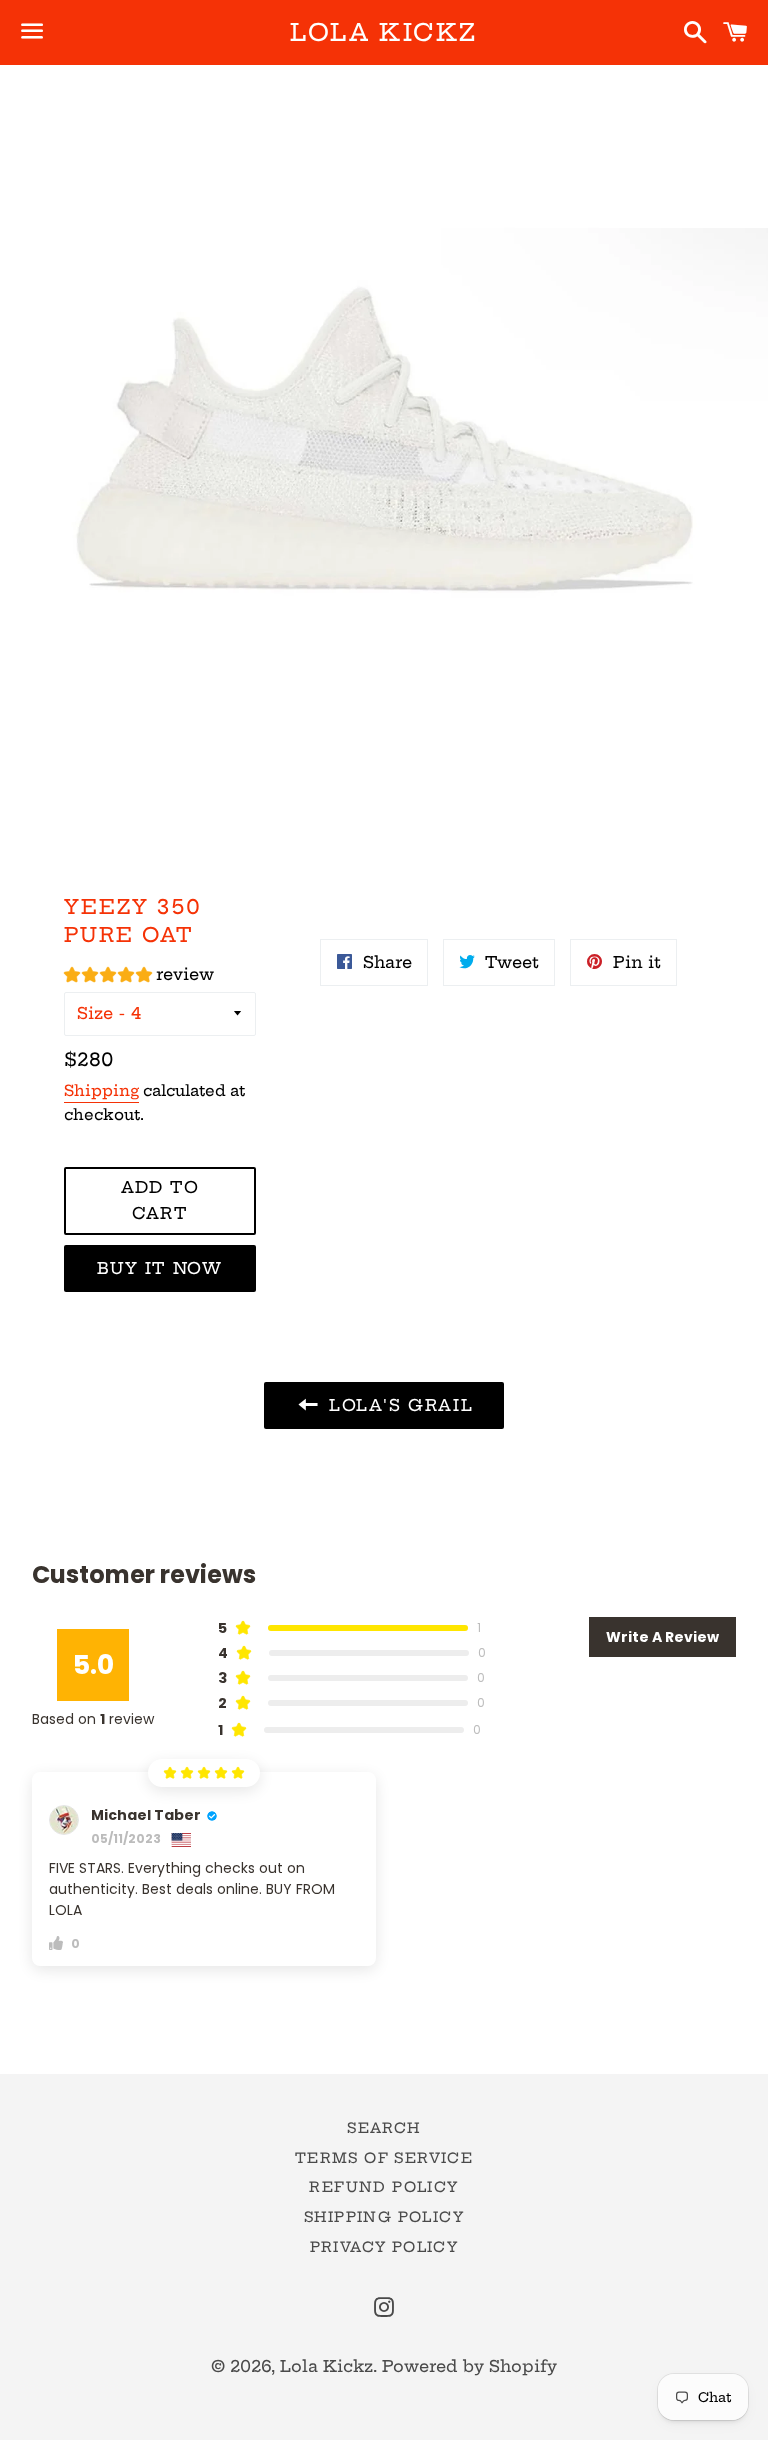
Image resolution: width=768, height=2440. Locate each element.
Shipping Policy (384, 2217)
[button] (139, 977)
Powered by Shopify (469, 2366)
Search (383, 2128)
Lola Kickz (383, 32)
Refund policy (383, 2187)
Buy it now (159, 1268)
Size (95, 1013)
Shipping (101, 1090)
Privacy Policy (384, 2247)
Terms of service (384, 2158)
